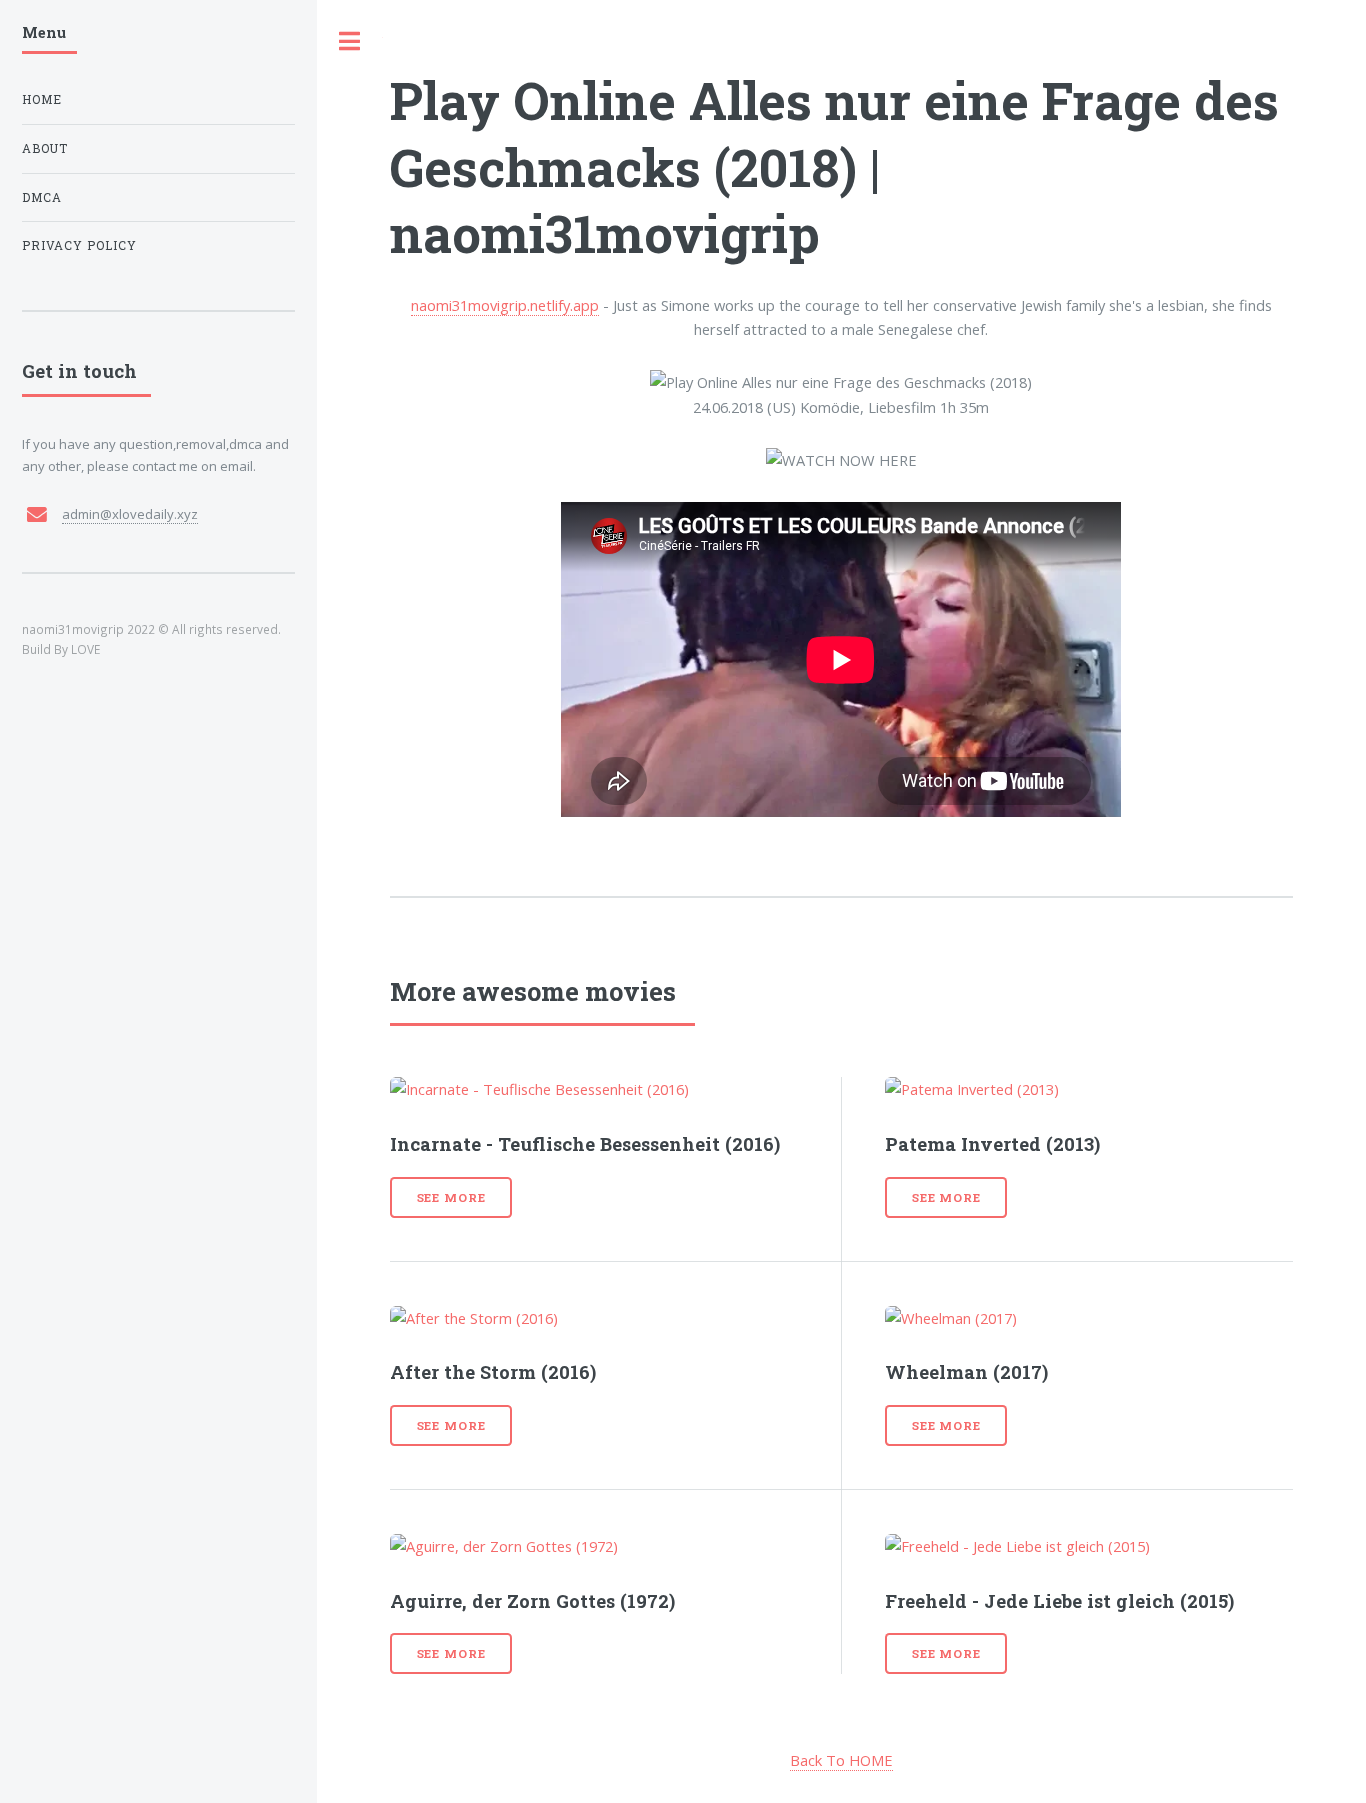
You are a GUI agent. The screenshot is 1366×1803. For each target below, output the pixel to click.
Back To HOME (841, 1760)
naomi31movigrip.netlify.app (505, 305)
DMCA (42, 197)
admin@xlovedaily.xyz (130, 514)
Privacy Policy (79, 245)
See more (451, 1197)
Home (42, 99)
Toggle (350, 41)
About (45, 148)
